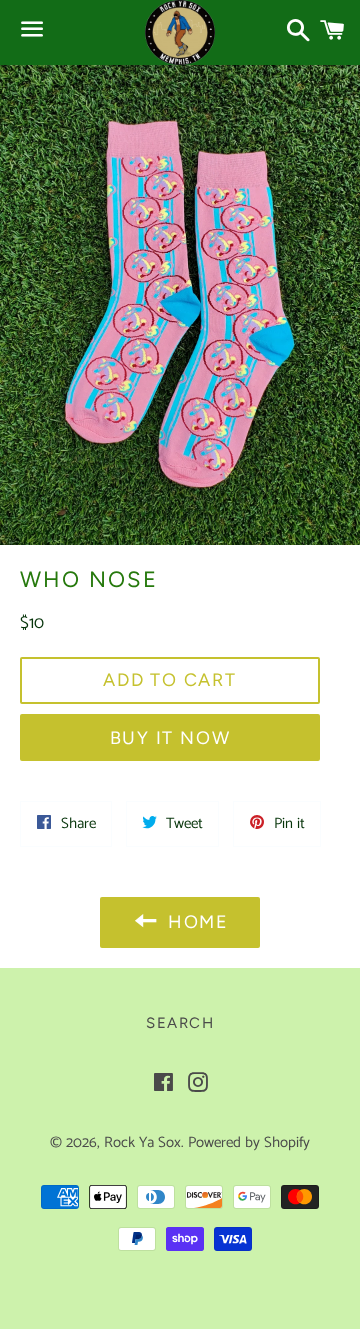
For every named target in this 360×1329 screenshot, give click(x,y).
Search (180, 1023)
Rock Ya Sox (142, 1142)
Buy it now (170, 738)
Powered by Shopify (249, 1142)
